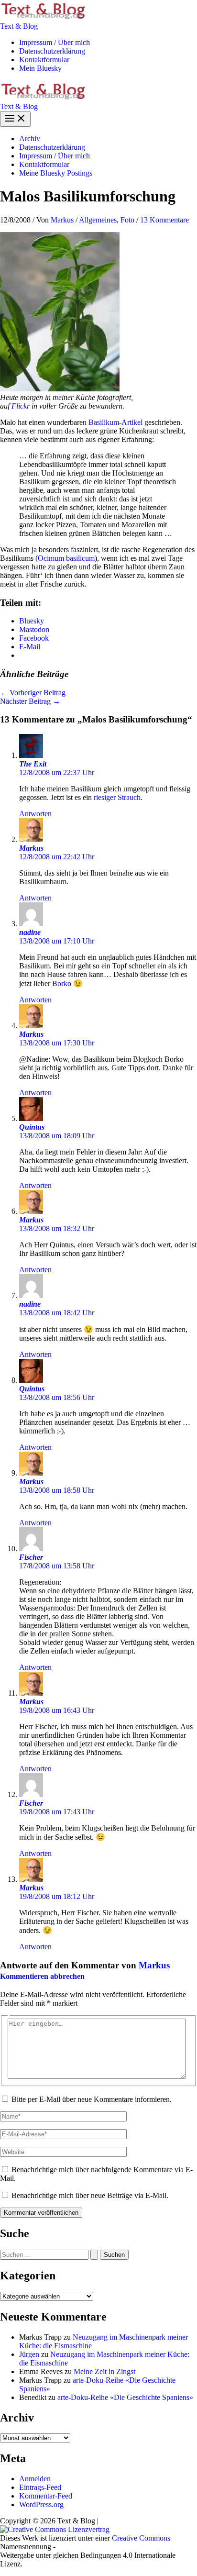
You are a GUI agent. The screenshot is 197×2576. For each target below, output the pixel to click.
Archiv (30, 139)
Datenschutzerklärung (52, 51)
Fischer (31, 1557)
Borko (61, 983)
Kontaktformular (44, 60)
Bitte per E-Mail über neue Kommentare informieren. (92, 2099)
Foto (127, 220)
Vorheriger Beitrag (33, 693)
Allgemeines (98, 220)
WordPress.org (41, 2504)
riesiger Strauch (117, 797)
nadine (30, 932)
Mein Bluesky (40, 68)
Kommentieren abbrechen (42, 1976)
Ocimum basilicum (66, 558)
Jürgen (29, 2354)
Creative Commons (141, 2538)
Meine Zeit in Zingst (104, 2371)
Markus (31, 848)
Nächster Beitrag (30, 701)
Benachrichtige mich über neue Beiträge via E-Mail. (90, 2195)
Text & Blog (19, 26)
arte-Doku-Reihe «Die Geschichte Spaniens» (125, 2397)
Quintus (32, 1127)
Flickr (21, 406)
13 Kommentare (164, 220)
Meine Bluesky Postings (56, 173)
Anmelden (35, 2479)
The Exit (33, 764)
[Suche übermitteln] (94, 2255)
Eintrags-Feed (40, 2487)
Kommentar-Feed (46, 2496)
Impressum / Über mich (55, 42)
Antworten (35, 814)
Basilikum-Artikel (115, 422)
